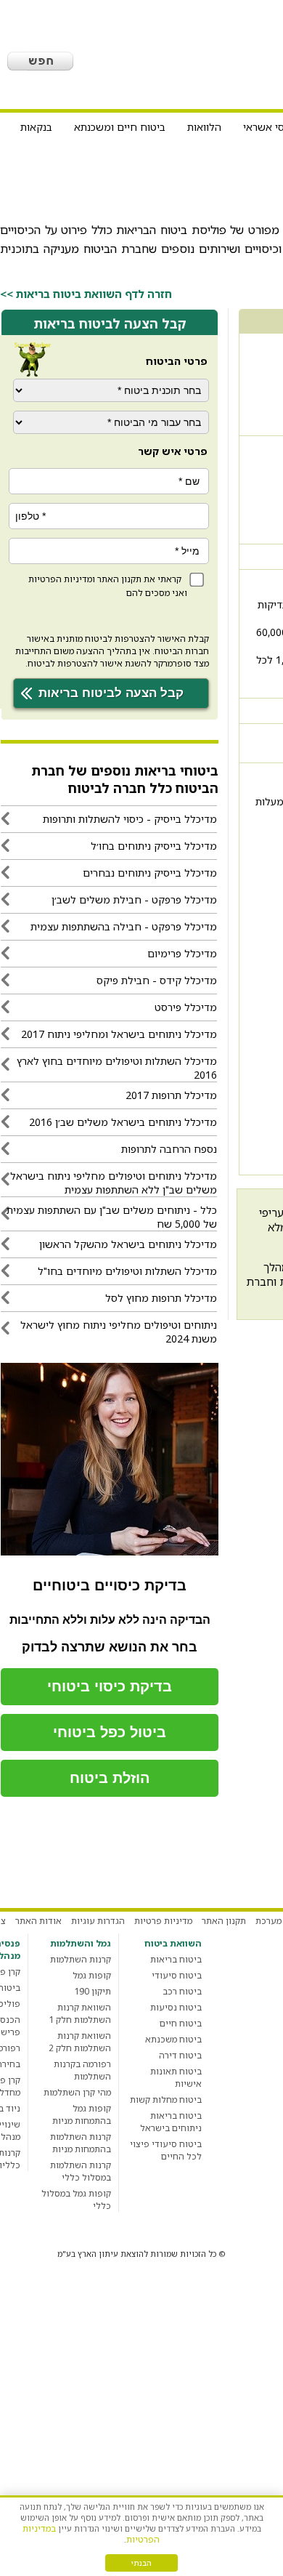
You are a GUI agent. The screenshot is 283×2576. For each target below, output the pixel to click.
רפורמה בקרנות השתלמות (82, 2070)
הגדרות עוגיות (98, 1921)
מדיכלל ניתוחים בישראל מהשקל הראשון (128, 1244)
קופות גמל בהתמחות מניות (82, 2114)
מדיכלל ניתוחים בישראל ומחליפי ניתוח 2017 (119, 1034)
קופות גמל (92, 1975)
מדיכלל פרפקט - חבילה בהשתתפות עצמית (124, 926)
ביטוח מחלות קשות (166, 2100)
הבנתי (141, 2563)
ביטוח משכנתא (173, 2039)
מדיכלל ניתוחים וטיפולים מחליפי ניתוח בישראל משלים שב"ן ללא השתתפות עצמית (114, 1183)
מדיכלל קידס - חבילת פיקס (157, 980)
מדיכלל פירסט (186, 1007)
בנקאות (36, 127)
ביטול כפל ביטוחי (110, 1732)
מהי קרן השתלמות (77, 2092)
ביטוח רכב (182, 1991)
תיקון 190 (93, 1991)
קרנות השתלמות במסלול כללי (81, 2171)
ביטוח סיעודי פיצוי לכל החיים (166, 2150)
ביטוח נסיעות (176, 2007)
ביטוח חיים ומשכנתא (120, 127)
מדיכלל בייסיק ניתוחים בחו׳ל (154, 846)
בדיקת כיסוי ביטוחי (110, 1686)
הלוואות (204, 127)
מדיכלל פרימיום (182, 953)
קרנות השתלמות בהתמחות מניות (81, 2143)
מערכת (268, 1921)
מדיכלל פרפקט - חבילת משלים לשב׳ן (134, 899)
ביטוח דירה (180, 2055)
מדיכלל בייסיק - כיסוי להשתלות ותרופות (130, 819)
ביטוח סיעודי (177, 1975)
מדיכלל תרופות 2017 (171, 1095)
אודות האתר (38, 1921)
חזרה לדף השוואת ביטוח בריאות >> (86, 294)
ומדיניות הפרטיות (62, 579)
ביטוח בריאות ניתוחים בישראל (171, 2122)
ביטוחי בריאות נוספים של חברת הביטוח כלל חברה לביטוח (125, 779)
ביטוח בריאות (176, 1959)
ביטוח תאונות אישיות (176, 2077)
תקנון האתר (119, 579)
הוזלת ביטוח (110, 1778)
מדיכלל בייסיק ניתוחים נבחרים (150, 873)
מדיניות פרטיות (163, 1921)
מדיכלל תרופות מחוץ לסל (161, 1298)
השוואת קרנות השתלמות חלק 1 (80, 2013)
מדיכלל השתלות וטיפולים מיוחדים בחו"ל (127, 1271)
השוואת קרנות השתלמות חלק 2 (80, 2042)
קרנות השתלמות (81, 1959)
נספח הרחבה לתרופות (169, 1149)
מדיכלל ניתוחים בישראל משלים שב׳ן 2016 (123, 1122)
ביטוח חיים (181, 2023)
